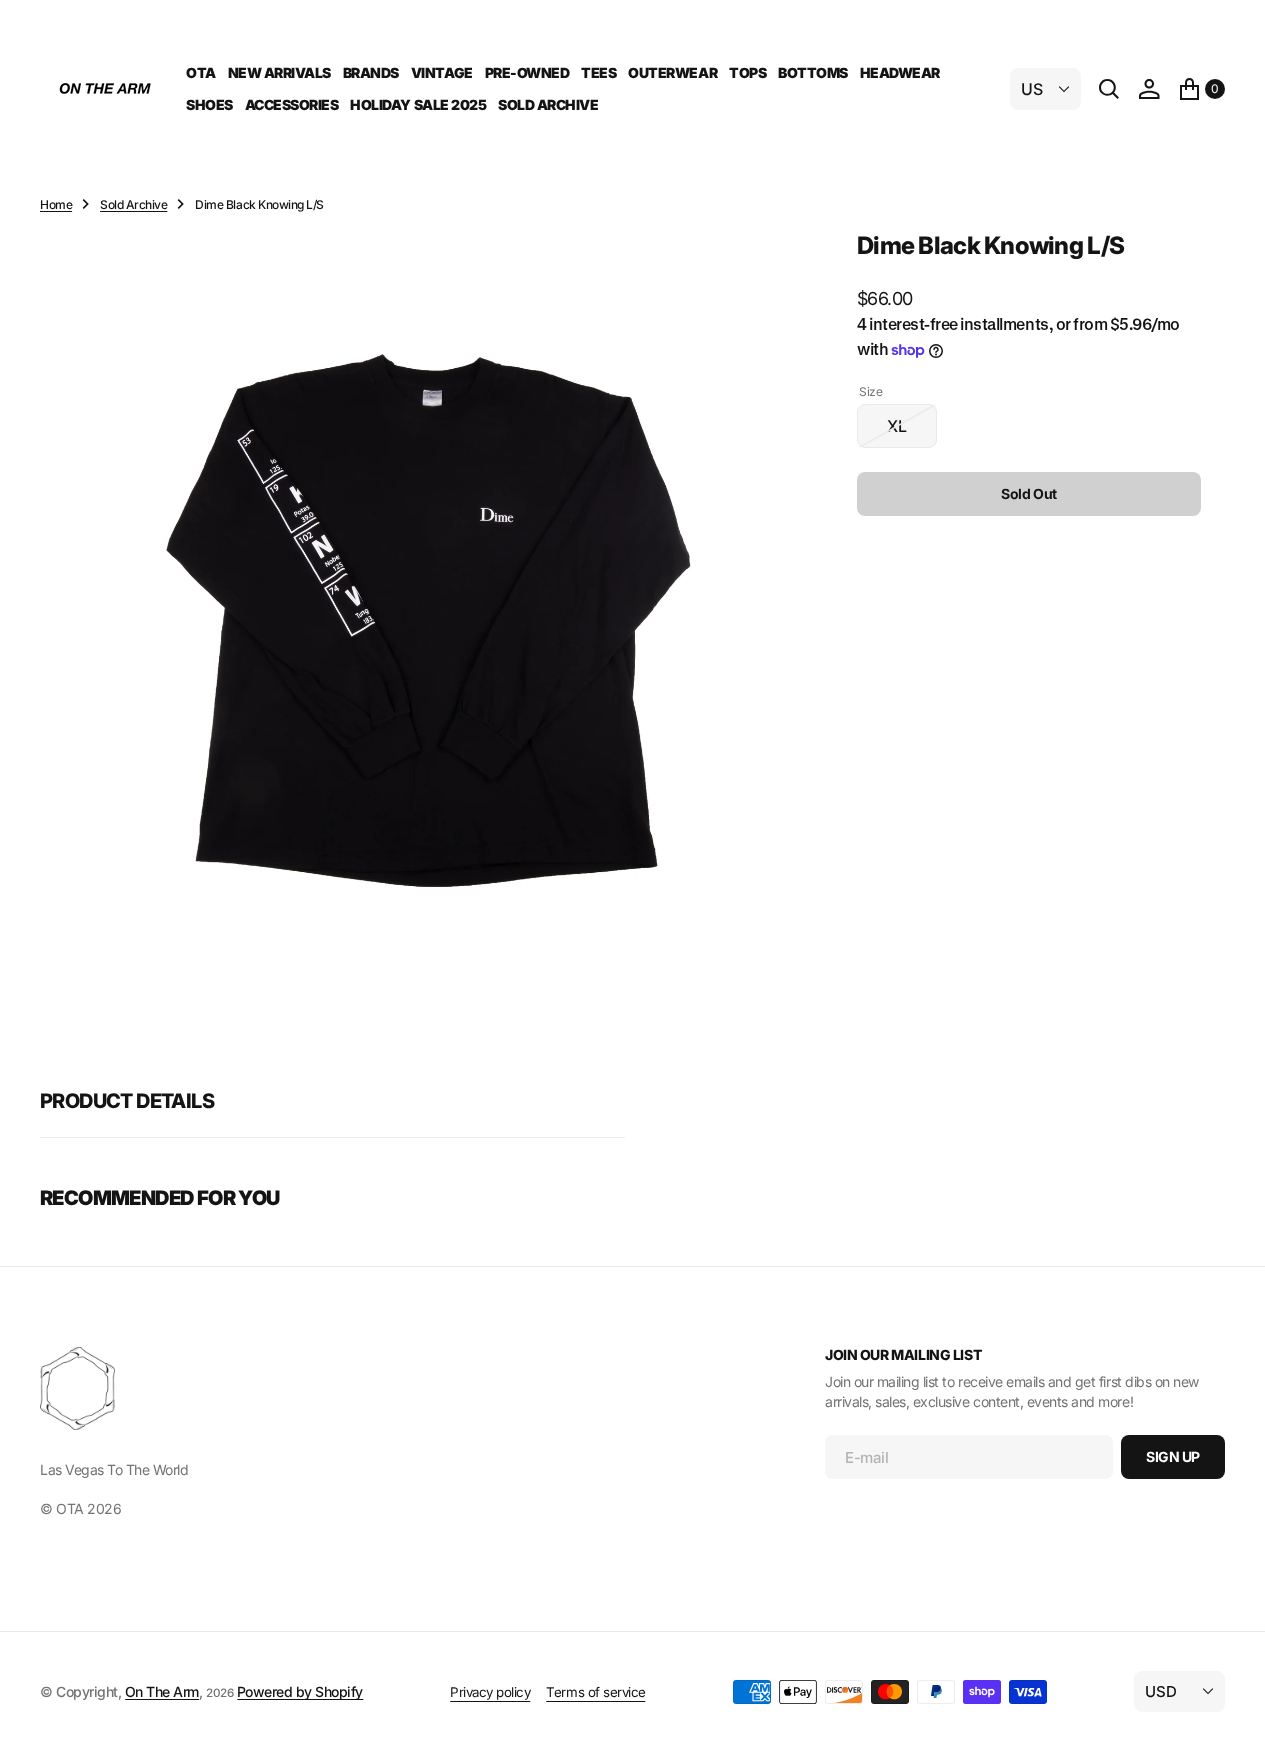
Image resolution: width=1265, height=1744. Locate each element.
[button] (1149, 89)
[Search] (1109, 89)
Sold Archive (133, 204)
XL (912, 432)
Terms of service (595, 1692)
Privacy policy (490, 1692)
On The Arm (162, 1691)
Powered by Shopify (300, 1691)
